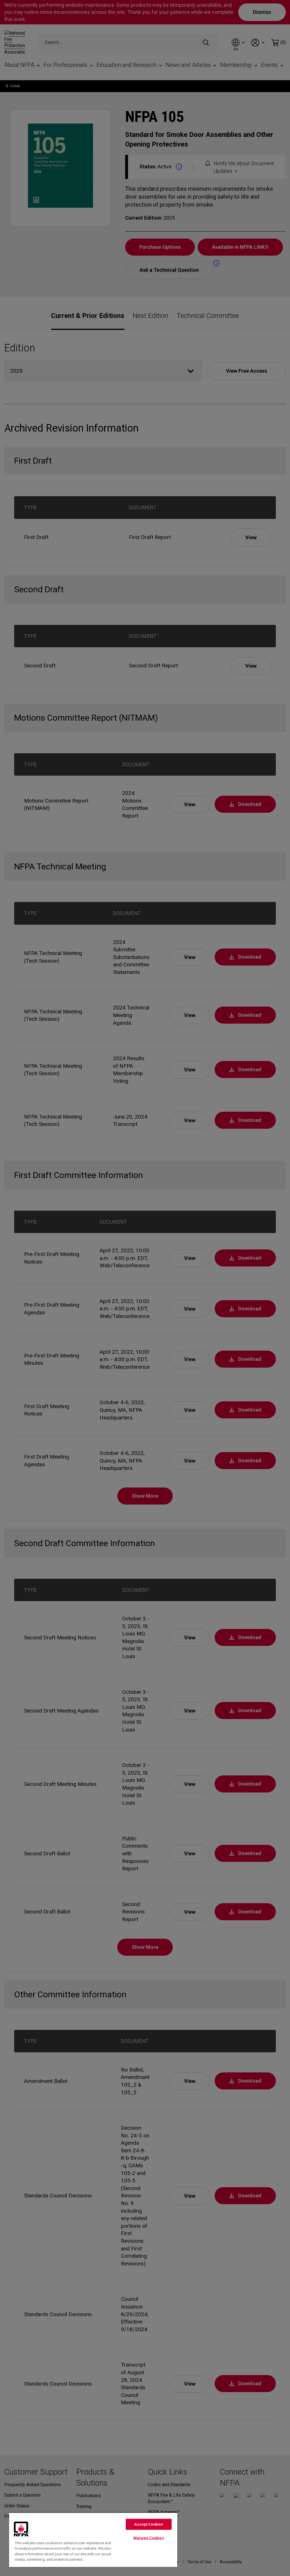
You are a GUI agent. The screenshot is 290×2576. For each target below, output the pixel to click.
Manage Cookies (149, 2538)
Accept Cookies (149, 2524)
